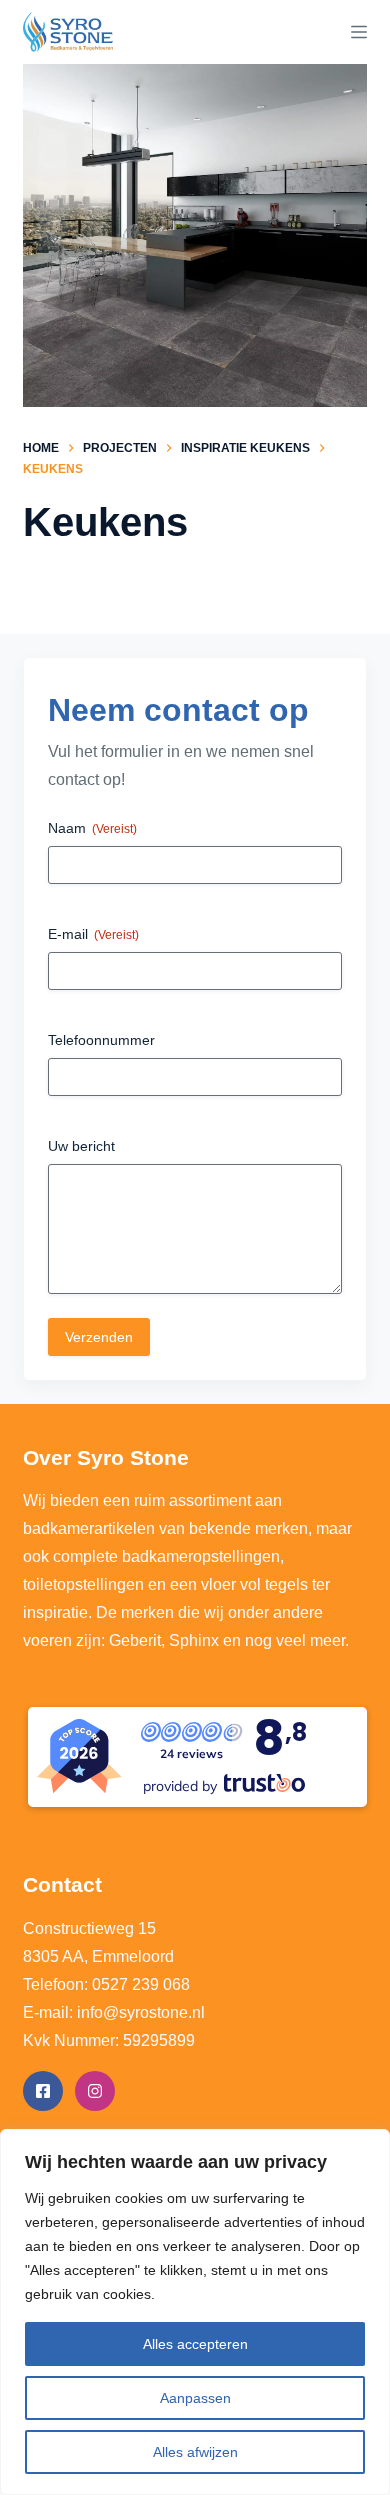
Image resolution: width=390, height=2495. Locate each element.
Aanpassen (195, 2398)
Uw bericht (81, 1146)
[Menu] (359, 32)
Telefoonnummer (101, 1040)
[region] (195, 2312)
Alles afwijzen (195, 2452)
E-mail (93, 934)
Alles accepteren (195, 2344)
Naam (92, 828)
